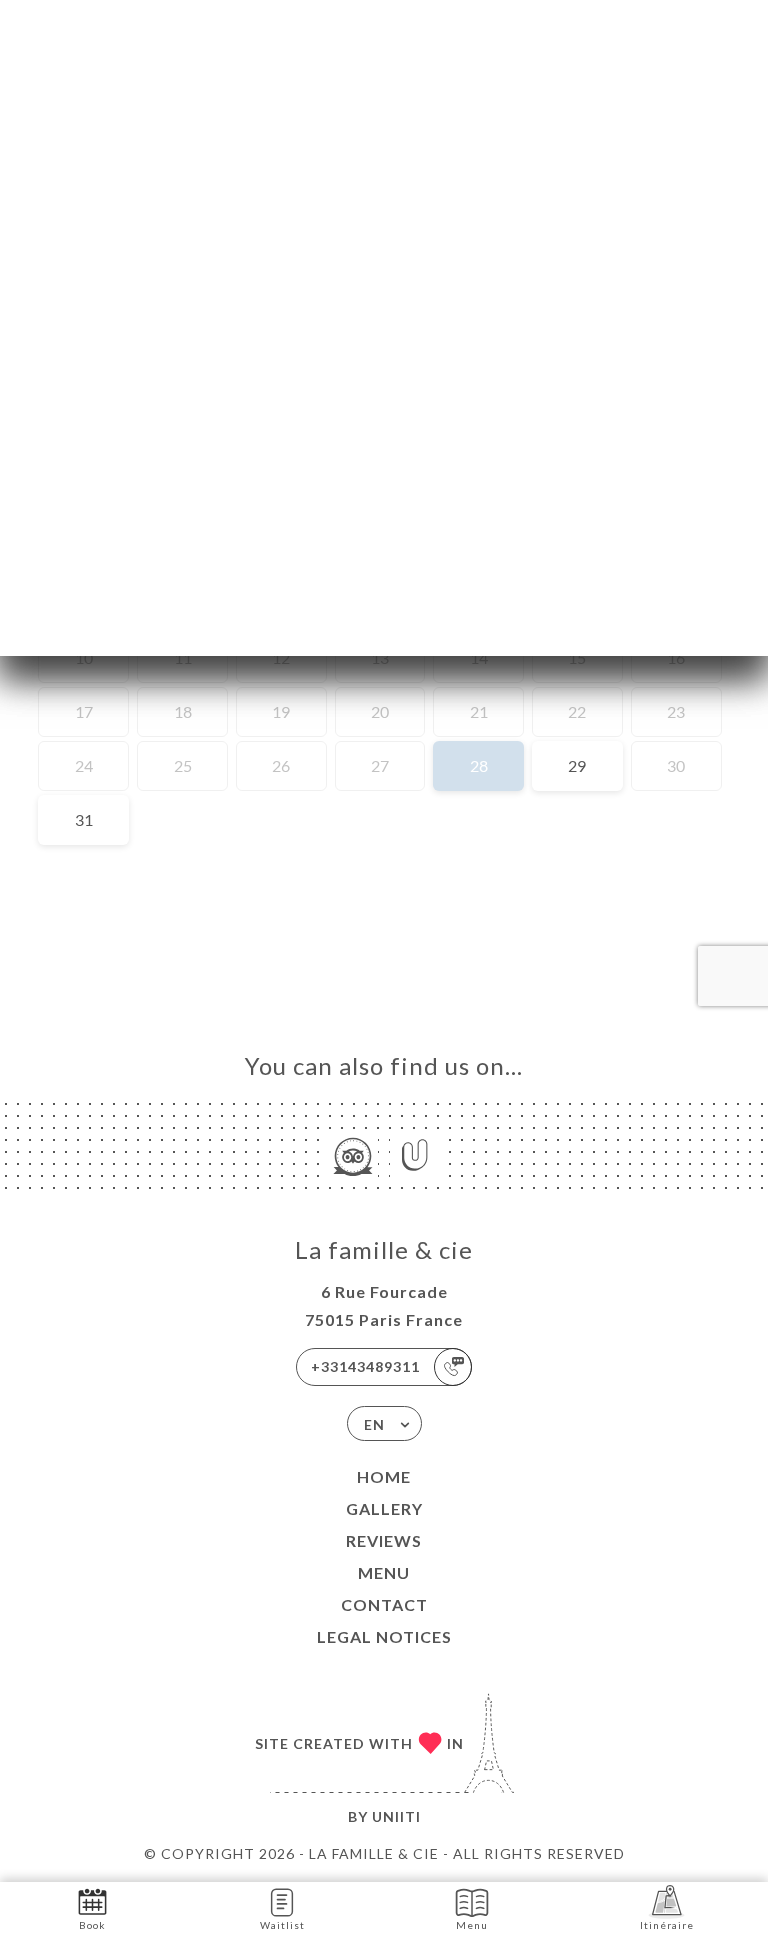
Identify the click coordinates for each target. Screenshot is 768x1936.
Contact (384, 1604)
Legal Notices (384, 1636)
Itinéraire (667, 1925)
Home (384, 1476)
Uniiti (396, 1816)
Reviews (384, 1540)
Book (92, 1925)
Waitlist (282, 1925)
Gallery (384, 1508)
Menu (384, 1572)
